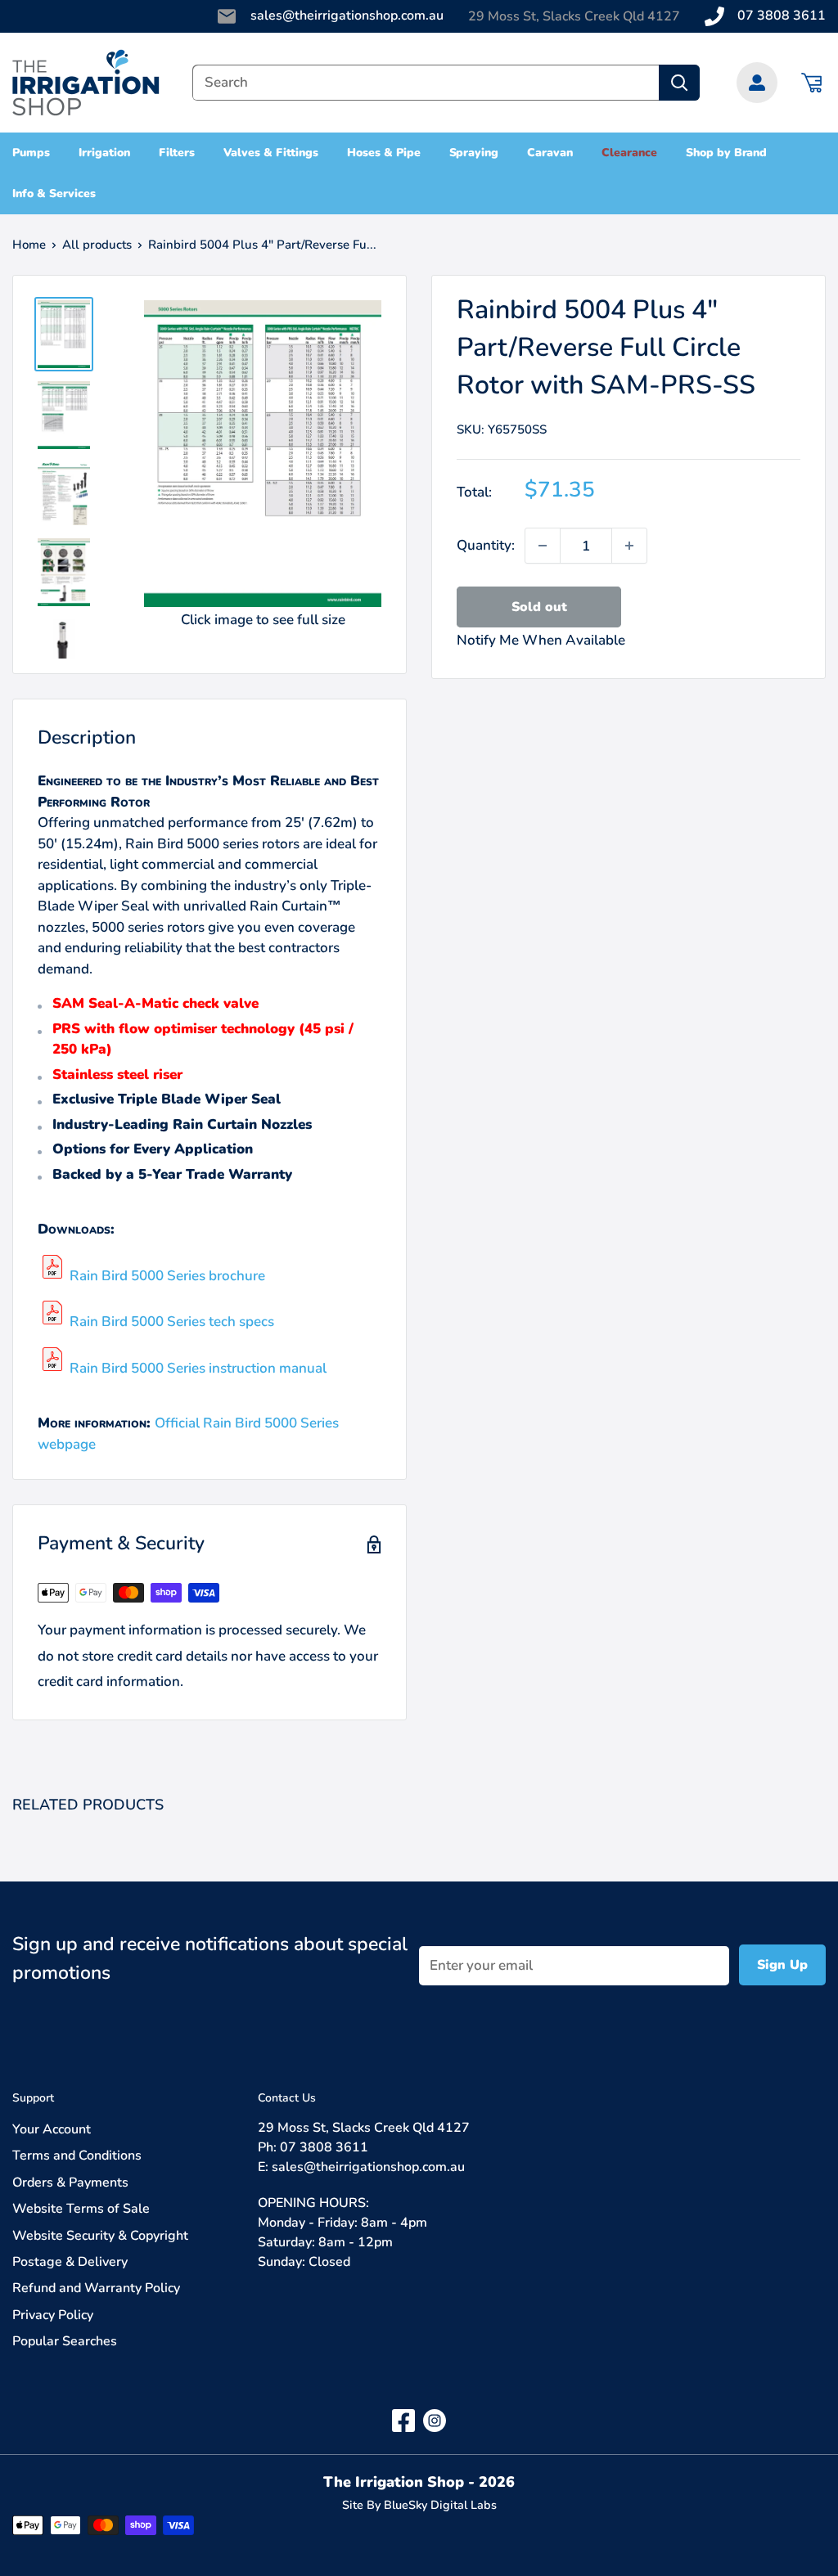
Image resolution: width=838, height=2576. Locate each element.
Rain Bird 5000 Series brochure (167, 1276)
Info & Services (54, 193)
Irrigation (104, 153)
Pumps (31, 153)
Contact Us (287, 2098)
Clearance (629, 153)
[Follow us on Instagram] (435, 2419)
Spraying (474, 153)
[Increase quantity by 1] (629, 546)
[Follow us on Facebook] (403, 2419)
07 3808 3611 (782, 16)
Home (29, 245)
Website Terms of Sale (81, 2209)
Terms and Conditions (77, 2156)
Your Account (52, 2129)
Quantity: (486, 545)
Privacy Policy (53, 2315)
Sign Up (782, 1965)
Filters (177, 153)
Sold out (539, 607)
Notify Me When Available (541, 640)
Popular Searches (65, 2341)
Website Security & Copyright (100, 2236)
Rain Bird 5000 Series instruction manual (198, 1368)
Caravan (550, 153)
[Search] (679, 83)
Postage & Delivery (70, 2262)
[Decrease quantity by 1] (543, 546)
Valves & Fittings (271, 153)
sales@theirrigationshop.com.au (347, 16)
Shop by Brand (727, 153)
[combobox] (426, 83)
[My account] (757, 83)
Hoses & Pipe (384, 153)
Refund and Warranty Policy (96, 2288)
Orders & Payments (70, 2183)
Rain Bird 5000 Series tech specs (172, 1322)
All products (97, 245)
